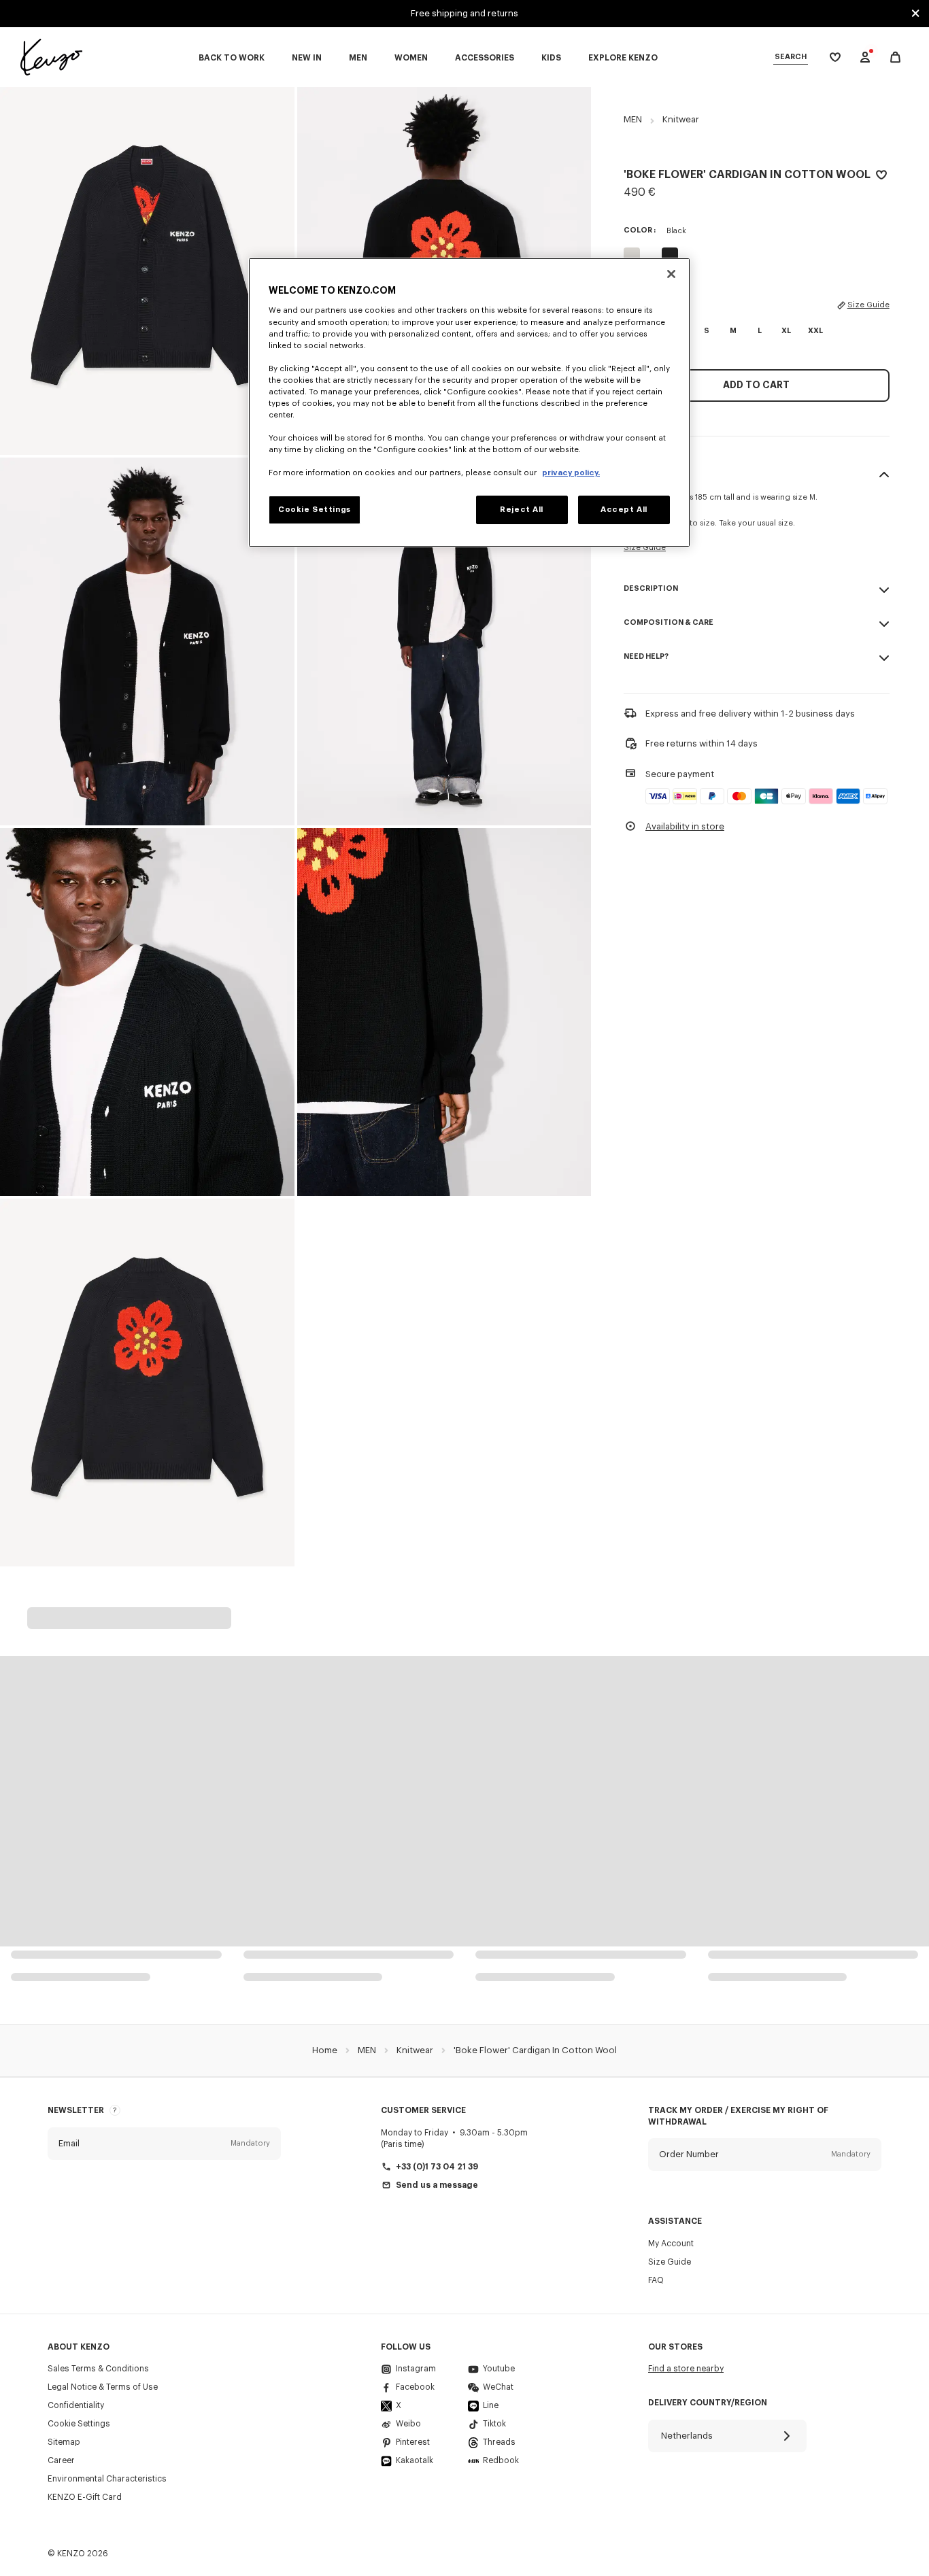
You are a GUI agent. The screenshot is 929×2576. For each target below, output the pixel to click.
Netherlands (687, 2436)
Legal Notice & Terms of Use (103, 2387)
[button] (164, 2144)
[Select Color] (632, 256)
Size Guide (868, 305)
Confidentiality (76, 2405)
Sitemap (64, 2442)
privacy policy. (571, 473)
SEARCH (791, 57)
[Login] (865, 57)
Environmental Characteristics (107, 2479)
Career (61, 2460)
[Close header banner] (915, 14)
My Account (671, 2244)
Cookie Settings (79, 2424)
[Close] (671, 274)
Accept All (624, 510)
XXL (815, 331)
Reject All (522, 510)
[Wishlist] (881, 177)
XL (786, 331)
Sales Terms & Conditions (98, 2369)
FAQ (656, 2280)
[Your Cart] (895, 57)
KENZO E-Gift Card (85, 2497)
